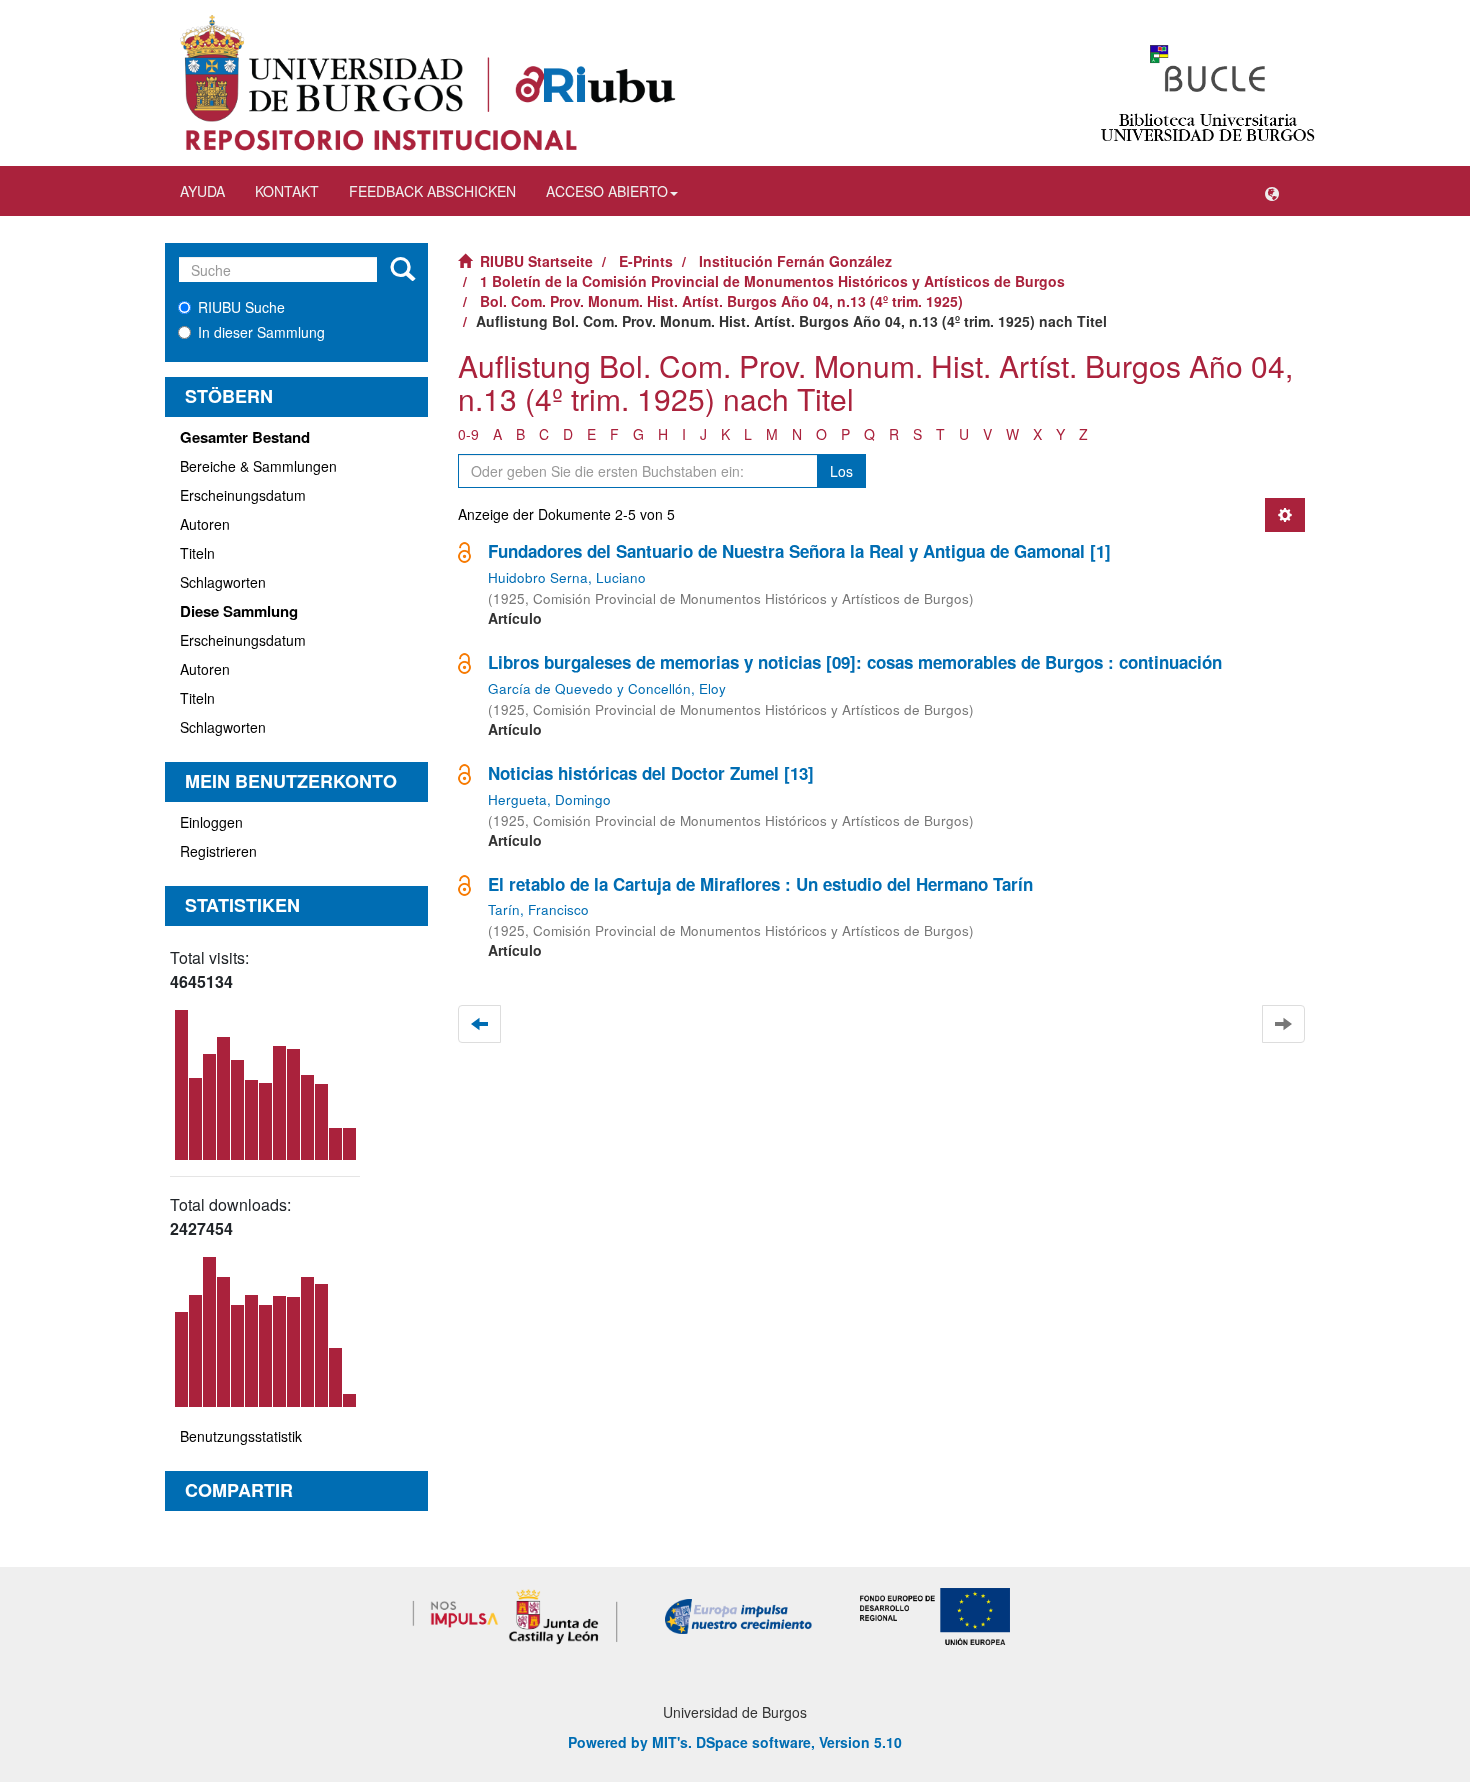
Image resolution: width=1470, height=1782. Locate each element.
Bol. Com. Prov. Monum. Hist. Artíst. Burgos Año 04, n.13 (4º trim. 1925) (721, 301)
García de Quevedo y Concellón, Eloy (607, 688)
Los (841, 471)
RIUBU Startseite (536, 261)
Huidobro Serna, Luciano (567, 577)
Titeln (197, 553)
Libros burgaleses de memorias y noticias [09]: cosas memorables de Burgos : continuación (855, 662)
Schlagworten (223, 582)
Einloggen (211, 822)
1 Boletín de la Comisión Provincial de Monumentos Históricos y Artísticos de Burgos (772, 281)
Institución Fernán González (795, 261)
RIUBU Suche (241, 307)
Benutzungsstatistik (241, 1436)
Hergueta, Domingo (549, 799)
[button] (1272, 191)
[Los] (402, 270)
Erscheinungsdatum (243, 495)
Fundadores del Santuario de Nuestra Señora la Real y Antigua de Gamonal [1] (799, 551)
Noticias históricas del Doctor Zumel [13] (651, 773)
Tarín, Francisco (538, 909)
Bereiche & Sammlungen (258, 466)
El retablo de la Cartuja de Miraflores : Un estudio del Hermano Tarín (760, 884)
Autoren (205, 524)
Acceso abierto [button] (607, 191)
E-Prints (646, 261)
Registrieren (218, 851)
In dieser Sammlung (261, 332)
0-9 (468, 434)
